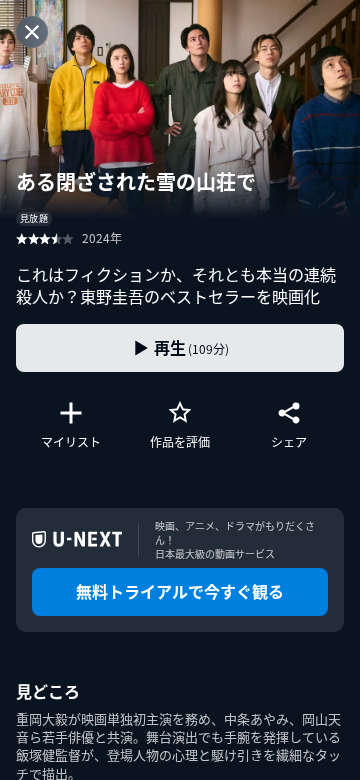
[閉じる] (32, 32)
